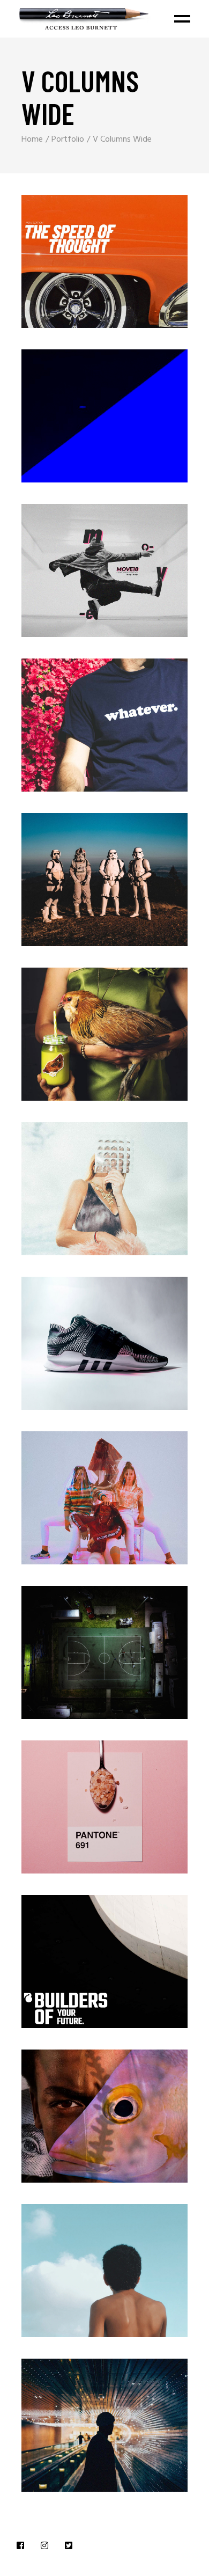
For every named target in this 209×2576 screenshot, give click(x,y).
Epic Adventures (81, 422)
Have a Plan (81, 1659)
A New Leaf (81, 1040)
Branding (86, 252)
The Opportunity (81, 2122)
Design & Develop (81, 1504)
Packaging (86, 407)
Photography (86, 561)
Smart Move (81, 2431)
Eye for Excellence (81, 1968)
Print (85, 716)
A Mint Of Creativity (81, 1813)
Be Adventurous (81, 886)
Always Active (81, 577)
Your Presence (81, 1195)
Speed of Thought (81, 268)
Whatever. (81, 731)
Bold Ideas (81, 2277)
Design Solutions (81, 1349)
